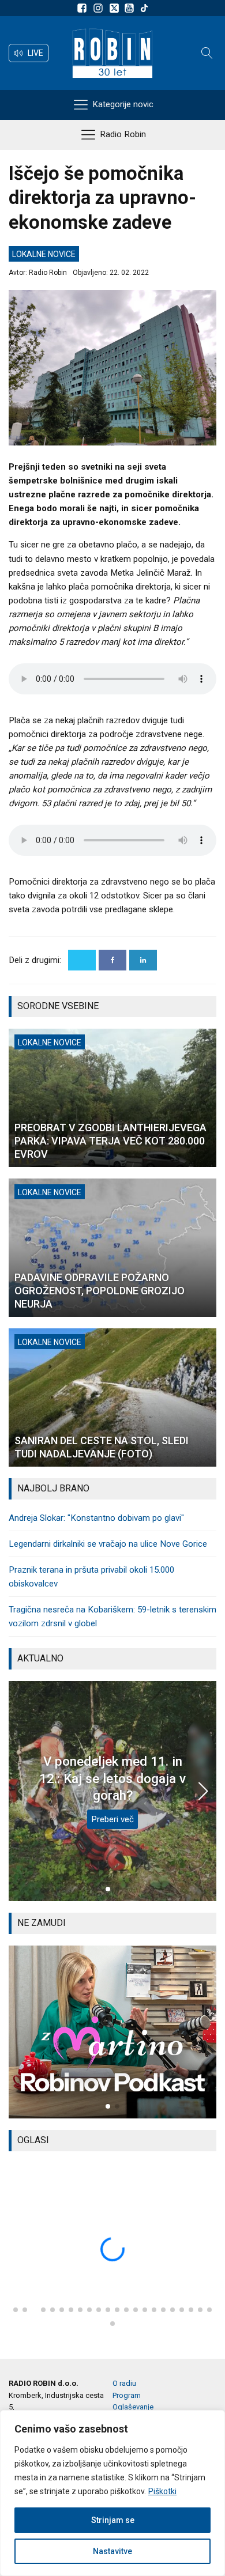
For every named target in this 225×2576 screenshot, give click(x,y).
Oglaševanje (133, 2407)
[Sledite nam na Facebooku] (84, 8)
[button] (29, 53)
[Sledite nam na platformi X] (115, 8)
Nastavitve (112, 2551)
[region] (112, 2493)
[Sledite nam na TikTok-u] (144, 8)
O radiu (124, 2383)
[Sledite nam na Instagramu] (100, 8)
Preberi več (112, 1819)
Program (127, 2395)
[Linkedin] (143, 960)
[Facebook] (112, 960)
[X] (82, 960)
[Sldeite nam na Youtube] (131, 8)
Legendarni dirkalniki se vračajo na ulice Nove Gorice (108, 1544)
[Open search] (207, 53)
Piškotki (162, 2491)
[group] (112, 2032)
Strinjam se (113, 2520)
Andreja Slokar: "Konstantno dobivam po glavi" (96, 1518)
